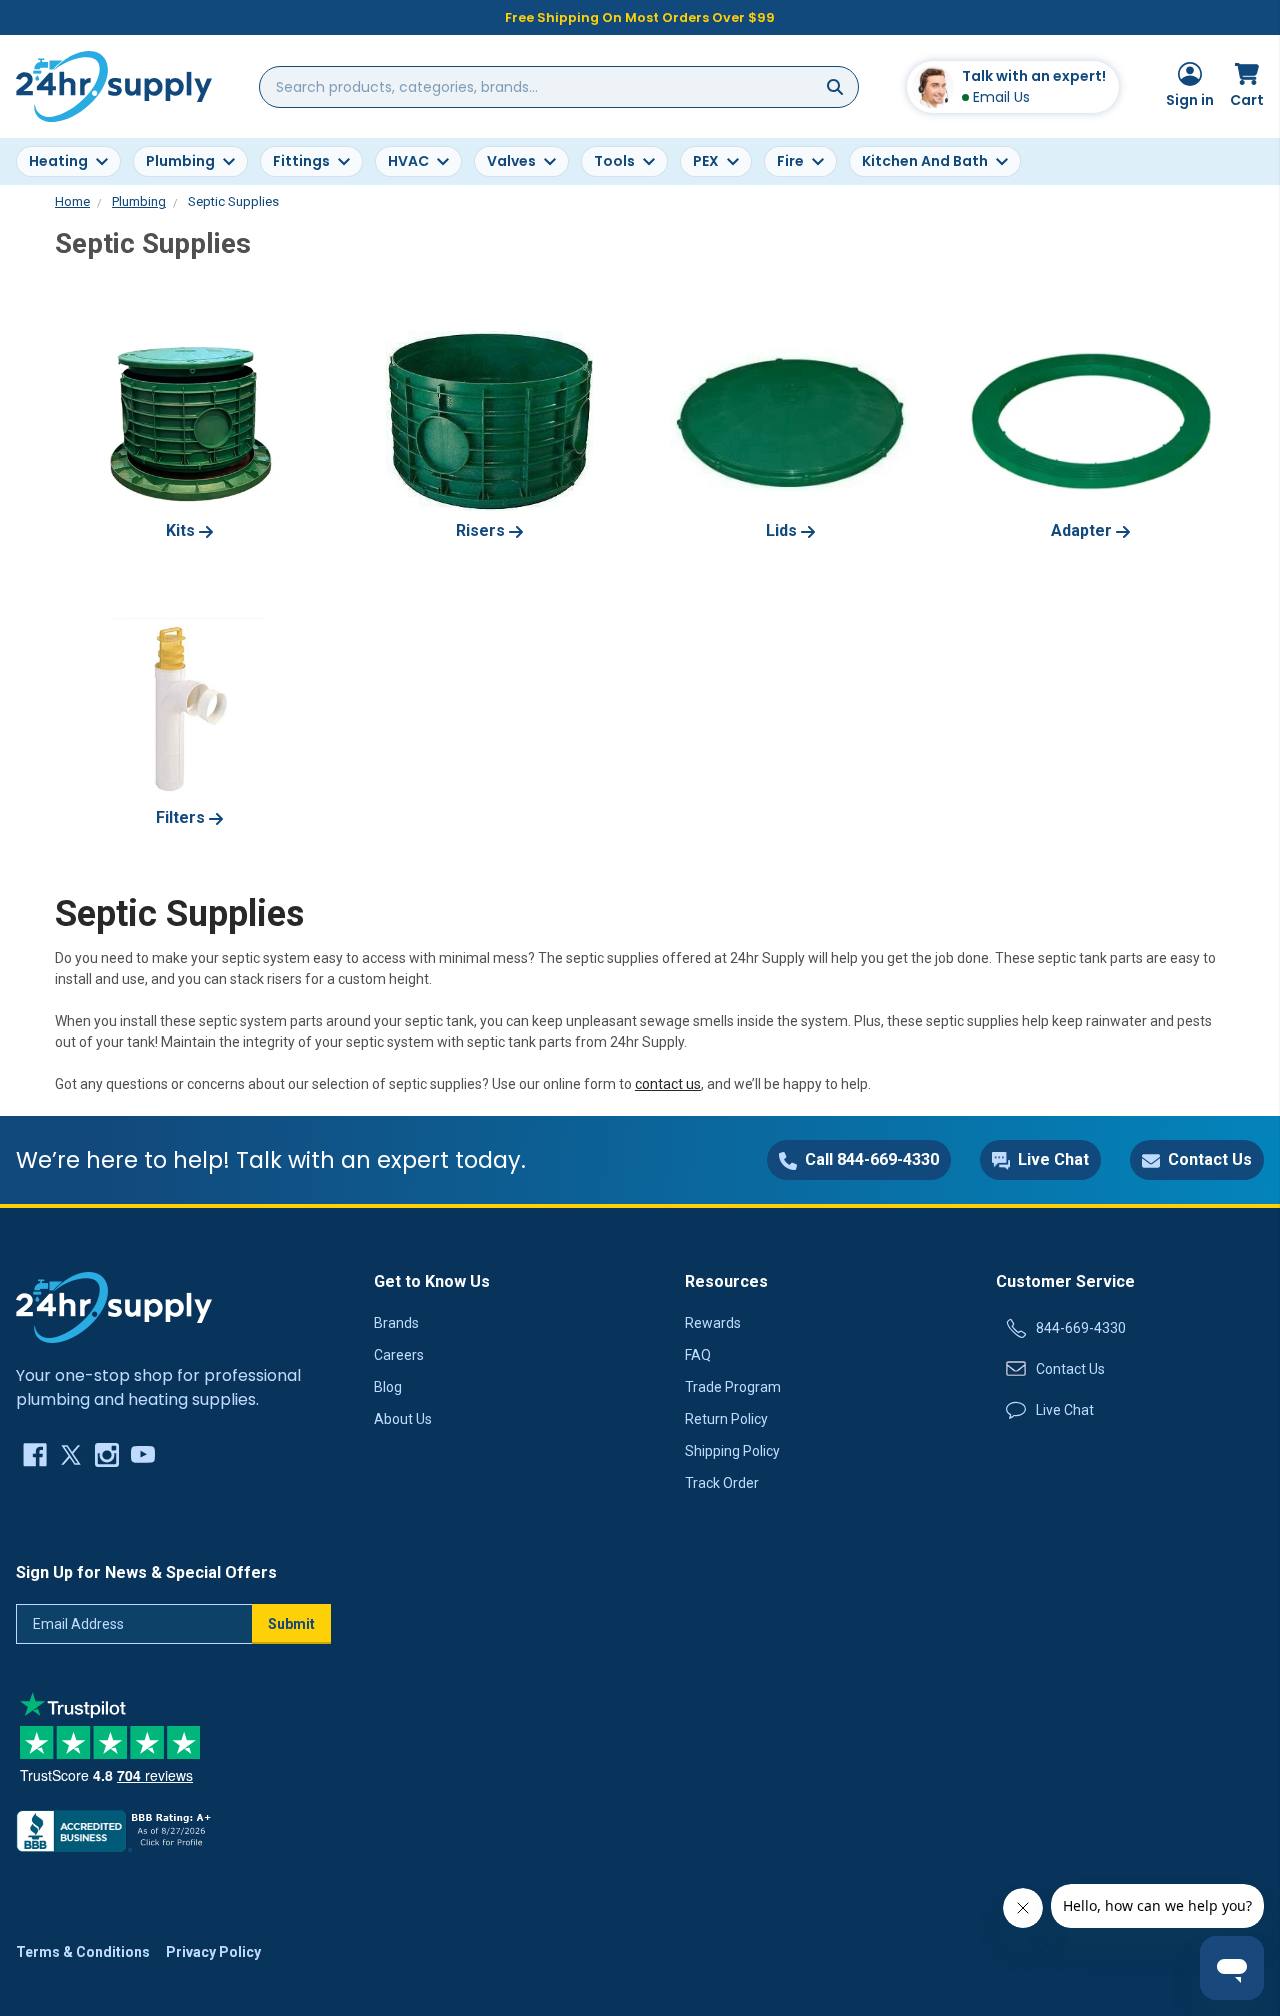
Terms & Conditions (83, 1952)
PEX (706, 161)
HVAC (408, 161)
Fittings (301, 161)
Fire (790, 161)
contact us (668, 1084)
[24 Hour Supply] (114, 1307)
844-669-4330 (1081, 1328)
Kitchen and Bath (925, 161)
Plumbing (180, 161)
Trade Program (733, 1387)
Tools (614, 161)
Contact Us (1070, 1369)
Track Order (722, 1483)
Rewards (713, 1323)
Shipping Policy (732, 1451)
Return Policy (726, 1419)
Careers (399, 1355)
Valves (511, 161)
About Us (403, 1419)
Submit (291, 1624)
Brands (396, 1323)
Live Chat (1065, 1410)
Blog (388, 1387)
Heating (58, 161)
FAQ (698, 1355)
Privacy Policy (213, 1952)
